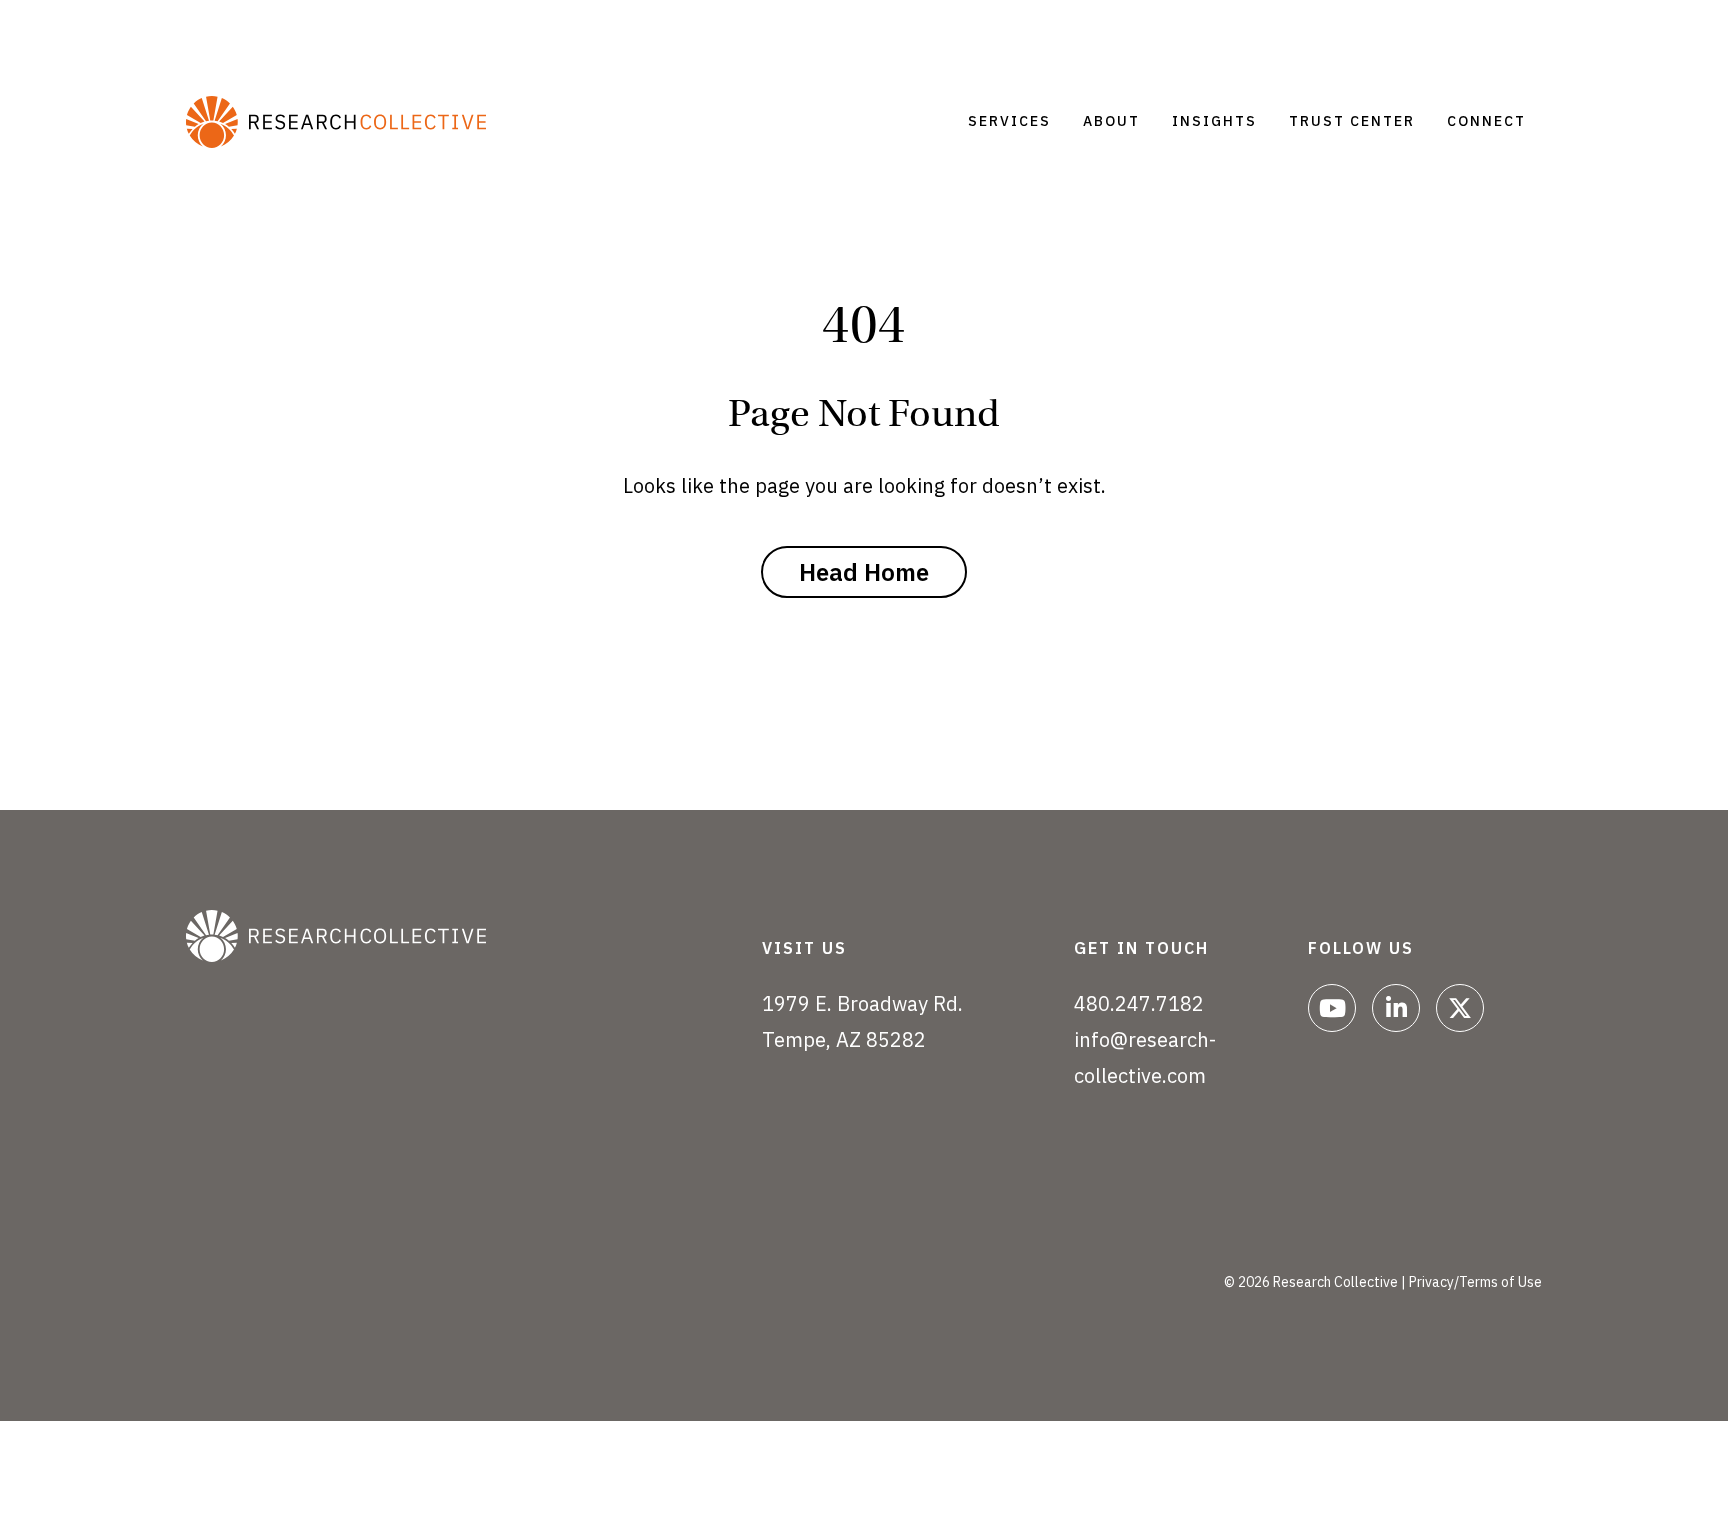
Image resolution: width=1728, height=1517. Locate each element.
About (1111, 121)
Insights (1214, 121)
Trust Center (1352, 121)
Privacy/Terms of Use (1475, 1282)
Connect (1486, 121)
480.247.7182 (1139, 1003)
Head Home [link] (864, 572)
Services (1009, 121)
